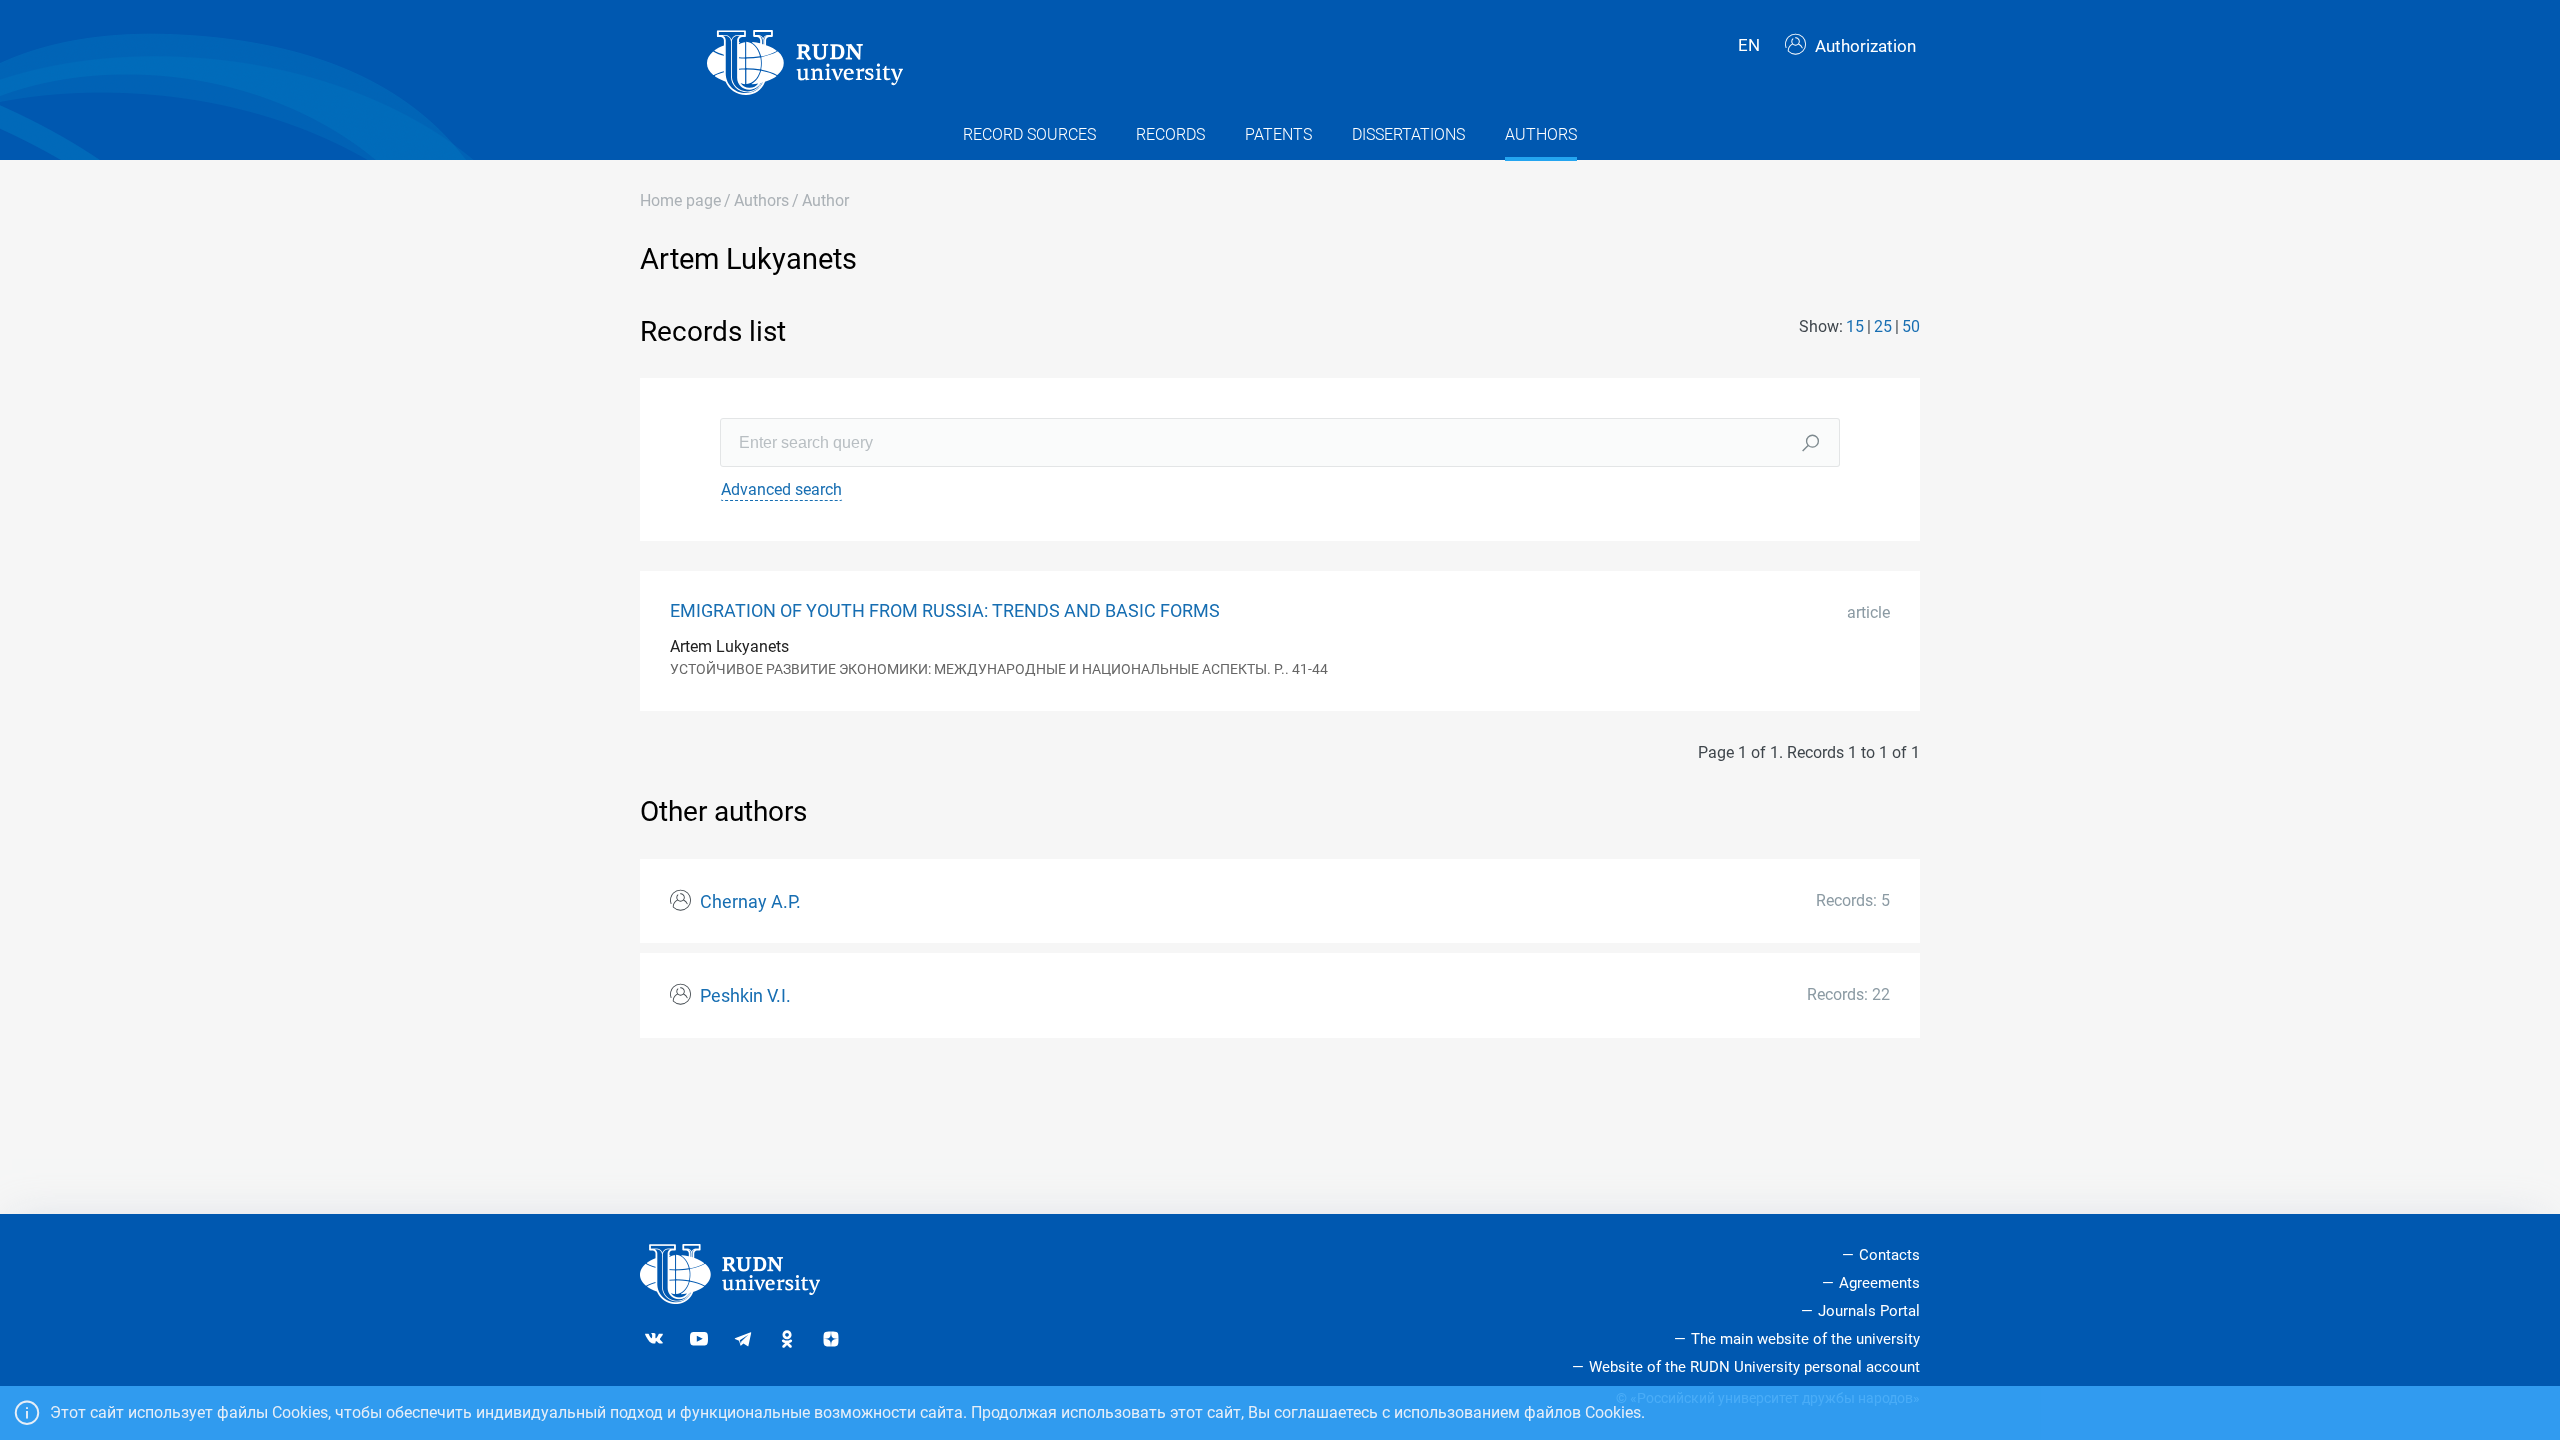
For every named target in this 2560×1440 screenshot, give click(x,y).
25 (1883, 326)
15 (1855, 326)
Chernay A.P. (750, 902)
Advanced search (781, 489)
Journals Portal (1869, 1311)
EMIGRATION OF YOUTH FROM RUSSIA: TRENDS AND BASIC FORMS (945, 611)
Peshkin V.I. (745, 996)
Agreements (1879, 1283)
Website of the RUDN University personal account (1754, 1367)
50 (1911, 326)
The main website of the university (1805, 1339)
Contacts (1889, 1255)
